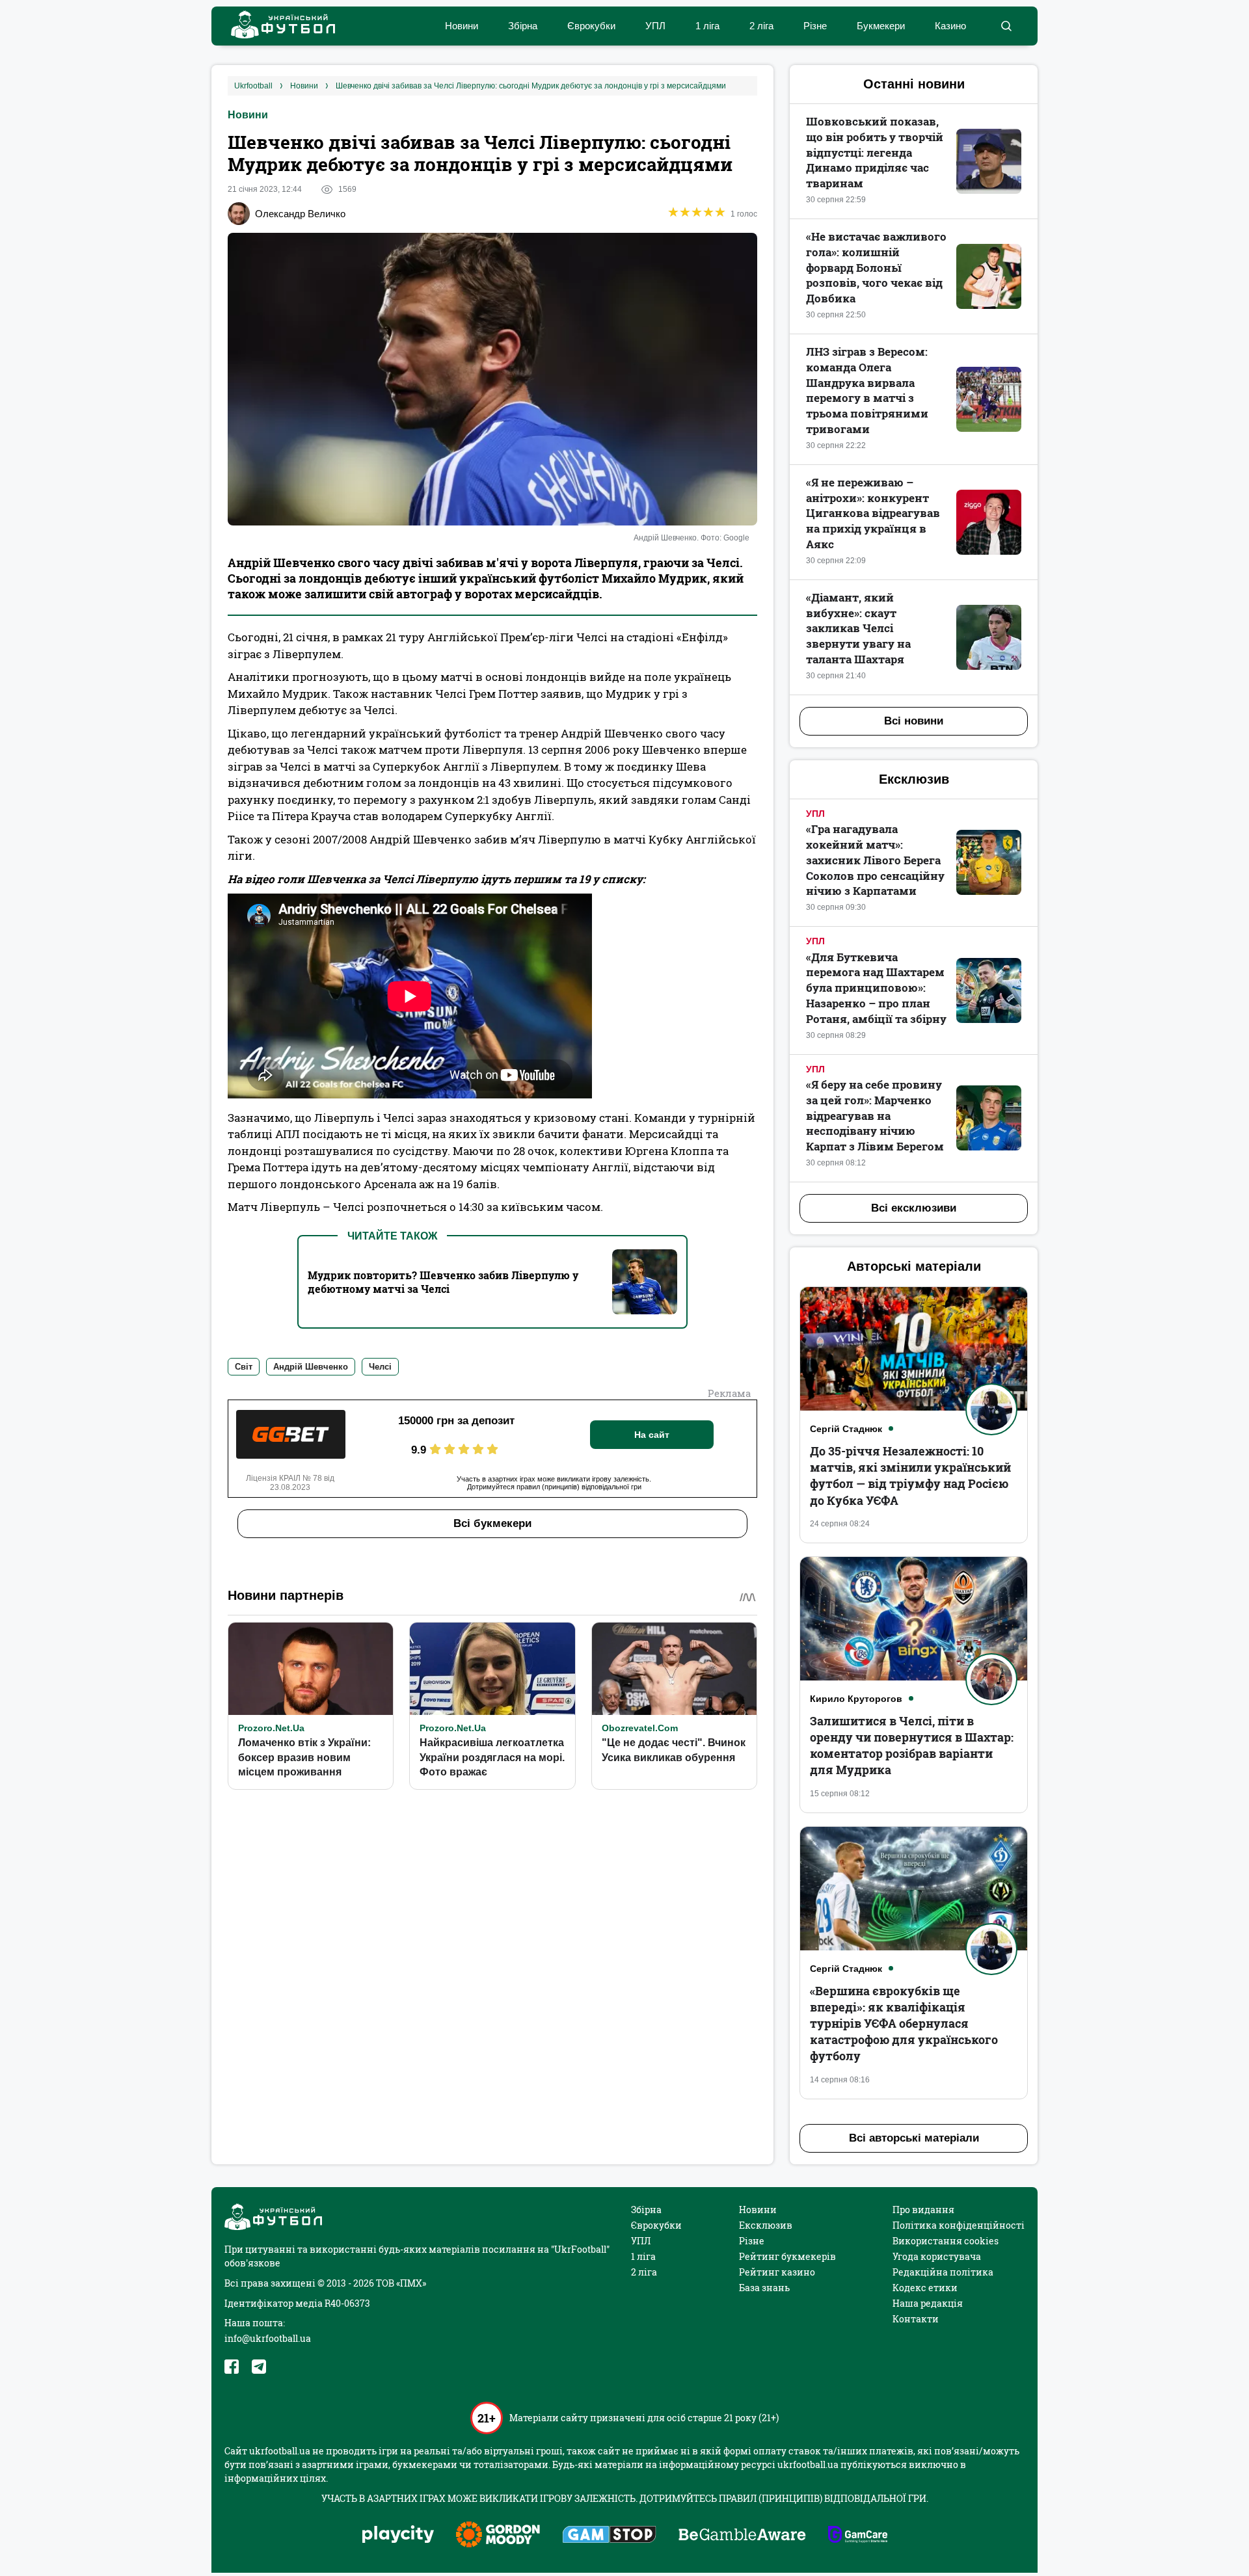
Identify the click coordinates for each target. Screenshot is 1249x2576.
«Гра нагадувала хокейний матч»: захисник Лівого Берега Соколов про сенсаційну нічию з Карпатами (875, 860)
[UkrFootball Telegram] (259, 2367)
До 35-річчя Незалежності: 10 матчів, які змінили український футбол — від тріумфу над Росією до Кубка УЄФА (910, 1476)
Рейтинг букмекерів (787, 2256)
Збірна (523, 26)
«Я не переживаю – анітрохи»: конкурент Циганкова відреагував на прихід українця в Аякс (873, 513)
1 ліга (707, 26)
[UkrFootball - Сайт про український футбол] (276, 26)
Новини (462, 26)
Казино (950, 26)
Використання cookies (946, 2241)
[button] (1006, 26)
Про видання (923, 2210)
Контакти (916, 2319)
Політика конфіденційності (959, 2225)
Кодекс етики (925, 2288)
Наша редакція (928, 2303)
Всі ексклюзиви (914, 1208)
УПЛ (655, 26)
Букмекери (881, 26)
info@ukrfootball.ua (268, 2338)
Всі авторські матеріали (914, 2138)
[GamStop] (609, 2536)
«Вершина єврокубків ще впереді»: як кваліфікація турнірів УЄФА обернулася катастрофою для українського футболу (904, 2024)
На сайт (652, 1435)
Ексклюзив (766, 2225)
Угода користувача (937, 2256)
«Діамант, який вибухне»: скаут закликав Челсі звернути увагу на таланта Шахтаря (858, 628)
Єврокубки (591, 26)
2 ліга (761, 26)
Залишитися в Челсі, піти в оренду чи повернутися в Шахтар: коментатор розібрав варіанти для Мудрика (912, 1746)
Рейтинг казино (777, 2272)
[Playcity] (398, 2535)
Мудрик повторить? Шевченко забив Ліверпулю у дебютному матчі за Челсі (443, 1282)
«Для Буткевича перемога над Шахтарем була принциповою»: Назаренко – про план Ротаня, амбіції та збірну (876, 988)
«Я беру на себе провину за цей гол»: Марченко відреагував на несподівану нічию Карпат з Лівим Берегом (875, 1115)
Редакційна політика (943, 2272)
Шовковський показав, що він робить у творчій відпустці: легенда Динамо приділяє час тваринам (875, 152)
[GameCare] (858, 2536)
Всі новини (914, 721)
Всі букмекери (492, 1523)
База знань (764, 2288)
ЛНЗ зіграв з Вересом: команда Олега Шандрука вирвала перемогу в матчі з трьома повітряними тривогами (867, 390)
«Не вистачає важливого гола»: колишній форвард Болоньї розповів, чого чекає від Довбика (876, 267)
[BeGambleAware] (742, 2536)
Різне (815, 26)
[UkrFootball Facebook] (232, 2367)
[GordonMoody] (498, 2536)
